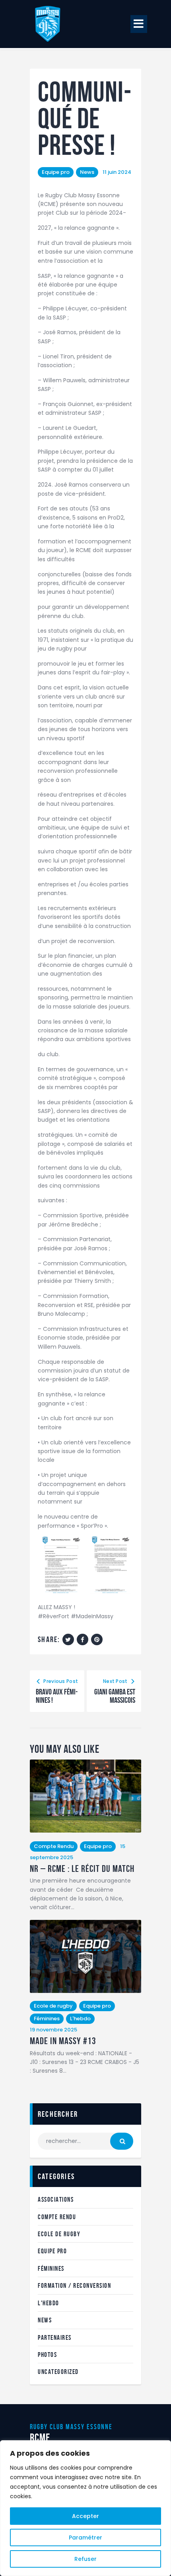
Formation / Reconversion (74, 2285)
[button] (139, 24)
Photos (47, 2355)
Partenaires (55, 2337)
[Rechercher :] (85, 2141)
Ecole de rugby (53, 2006)
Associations (56, 2199)
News (87, 172)
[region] (85, 2508)
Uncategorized (58, 2372)
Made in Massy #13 (63, 2041)
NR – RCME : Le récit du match (82, 1869)
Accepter (85, 2516)
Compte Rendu (54, 1846)
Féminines (47, 2019)
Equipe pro (56, 172)
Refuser (85, 2559)
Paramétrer (85, 2537)
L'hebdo (80, 2019)
